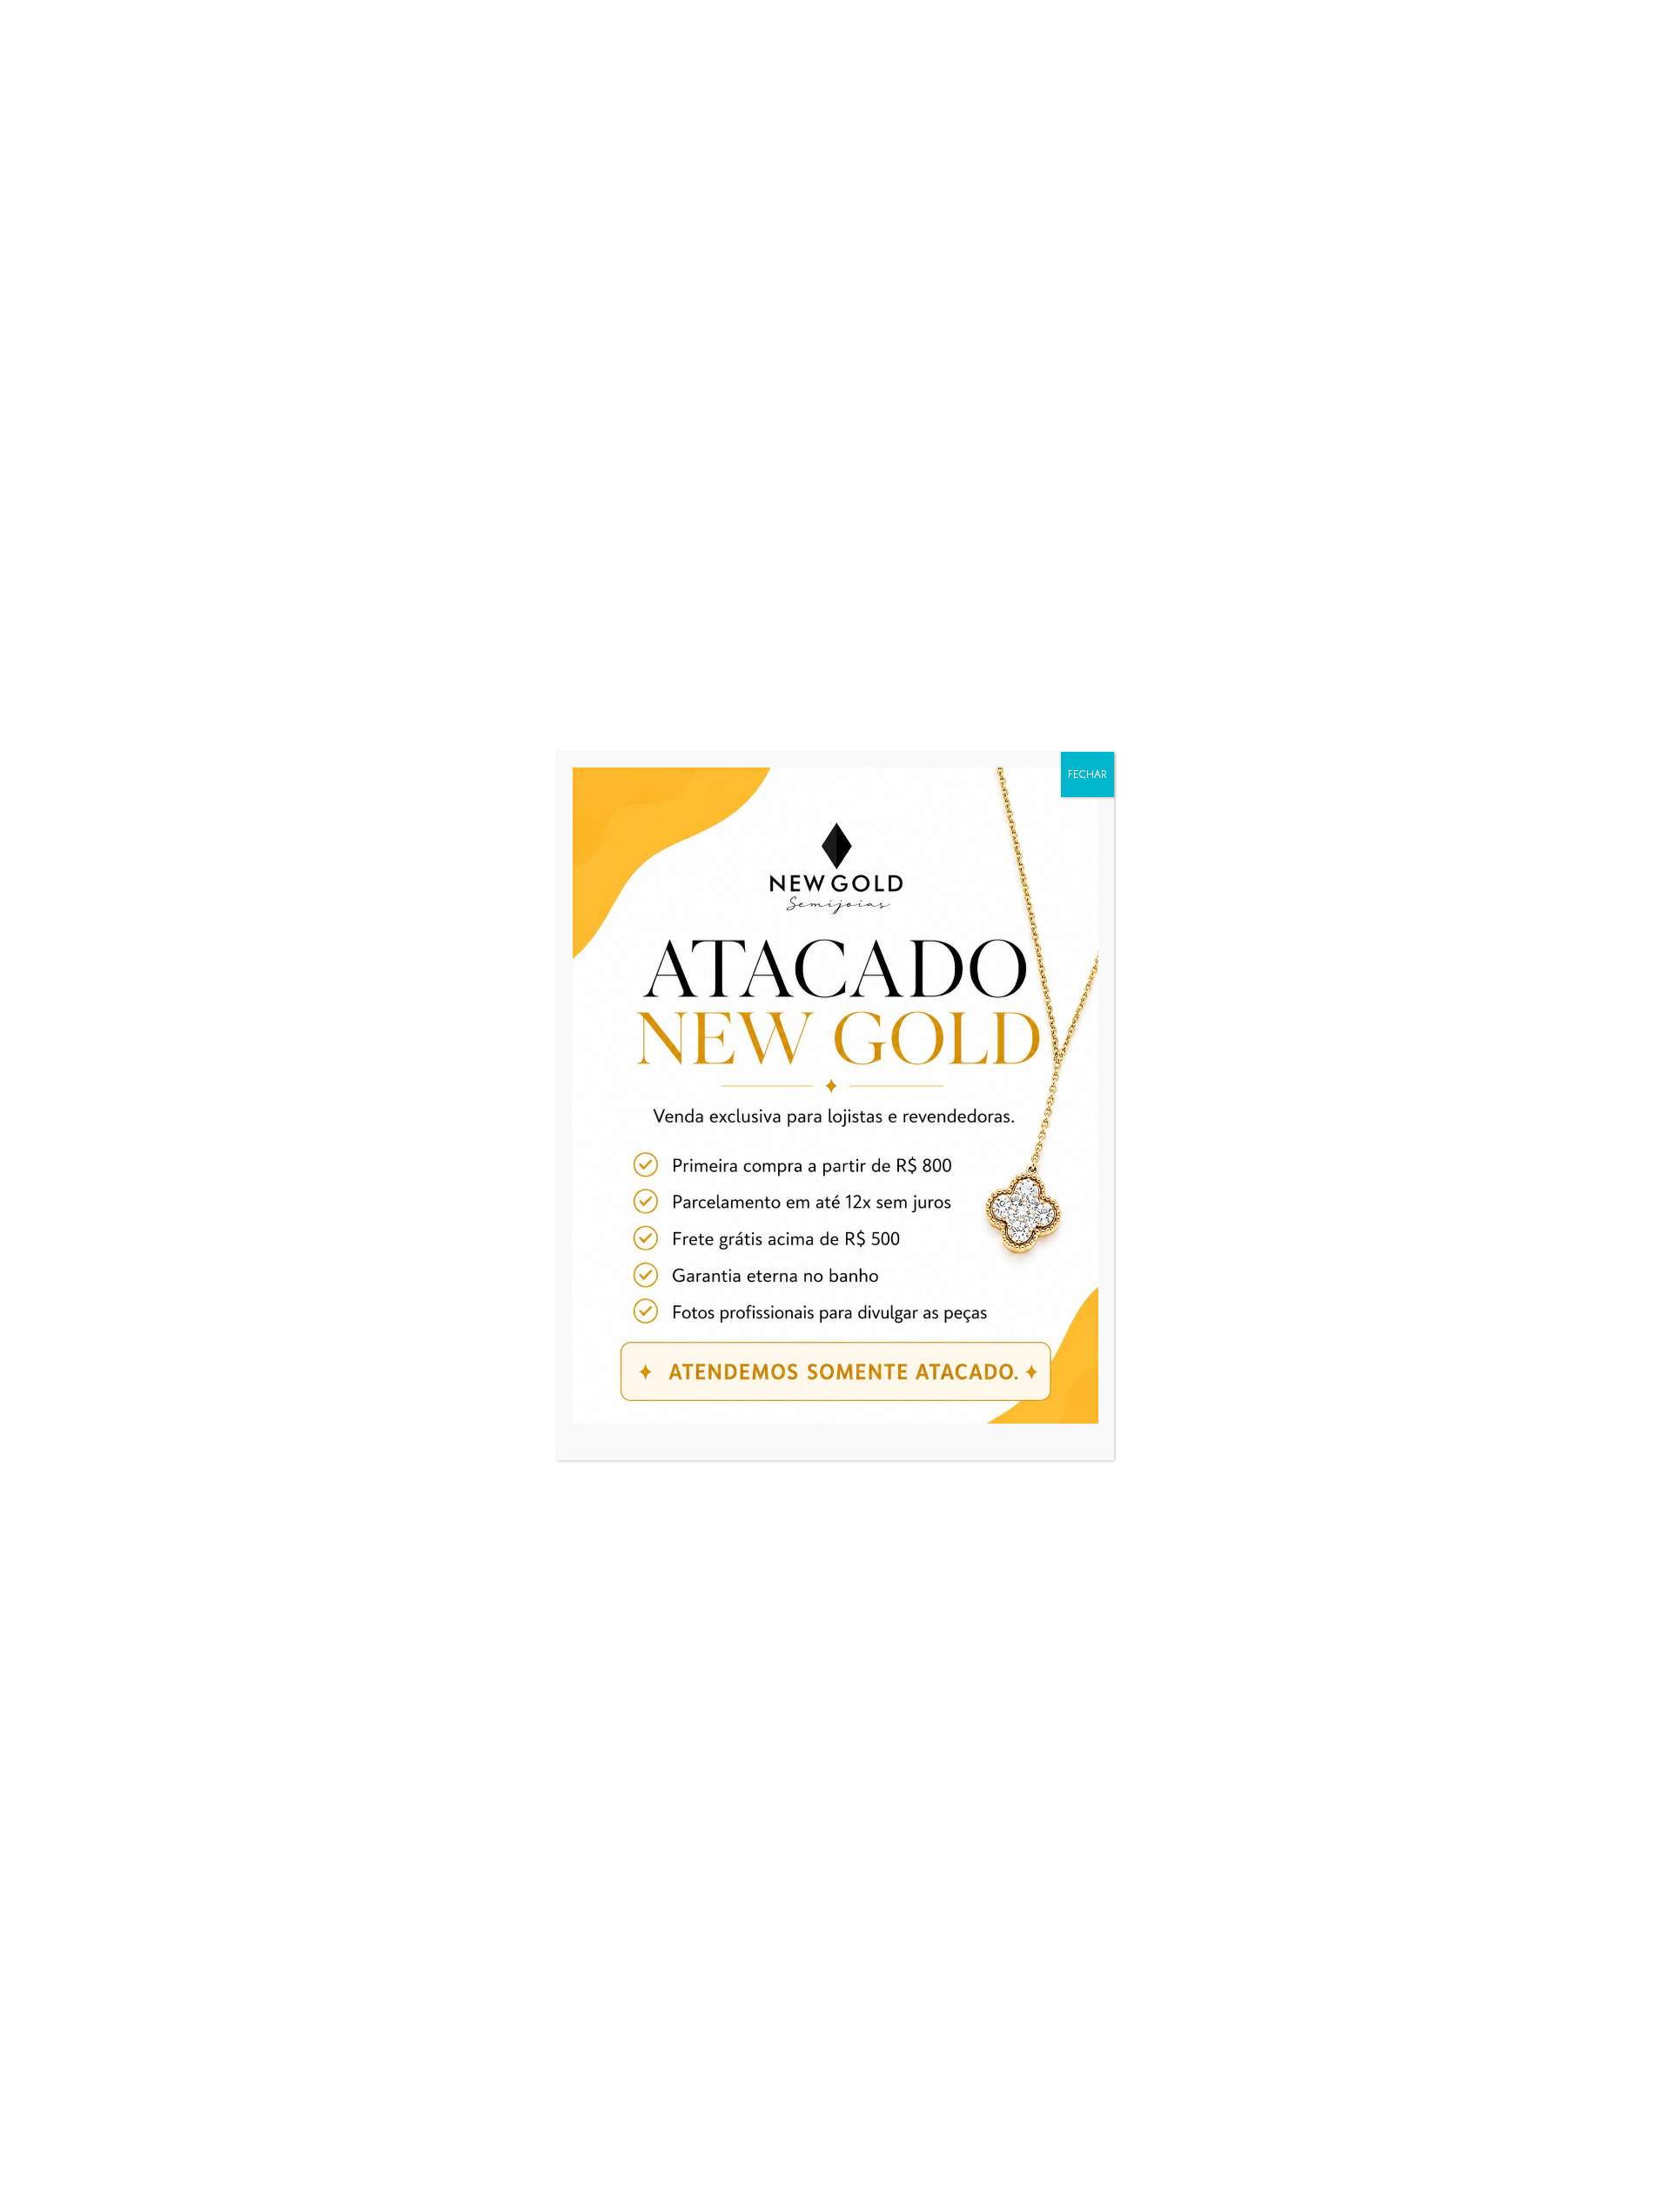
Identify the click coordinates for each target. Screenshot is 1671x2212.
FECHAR (1087, 774)
